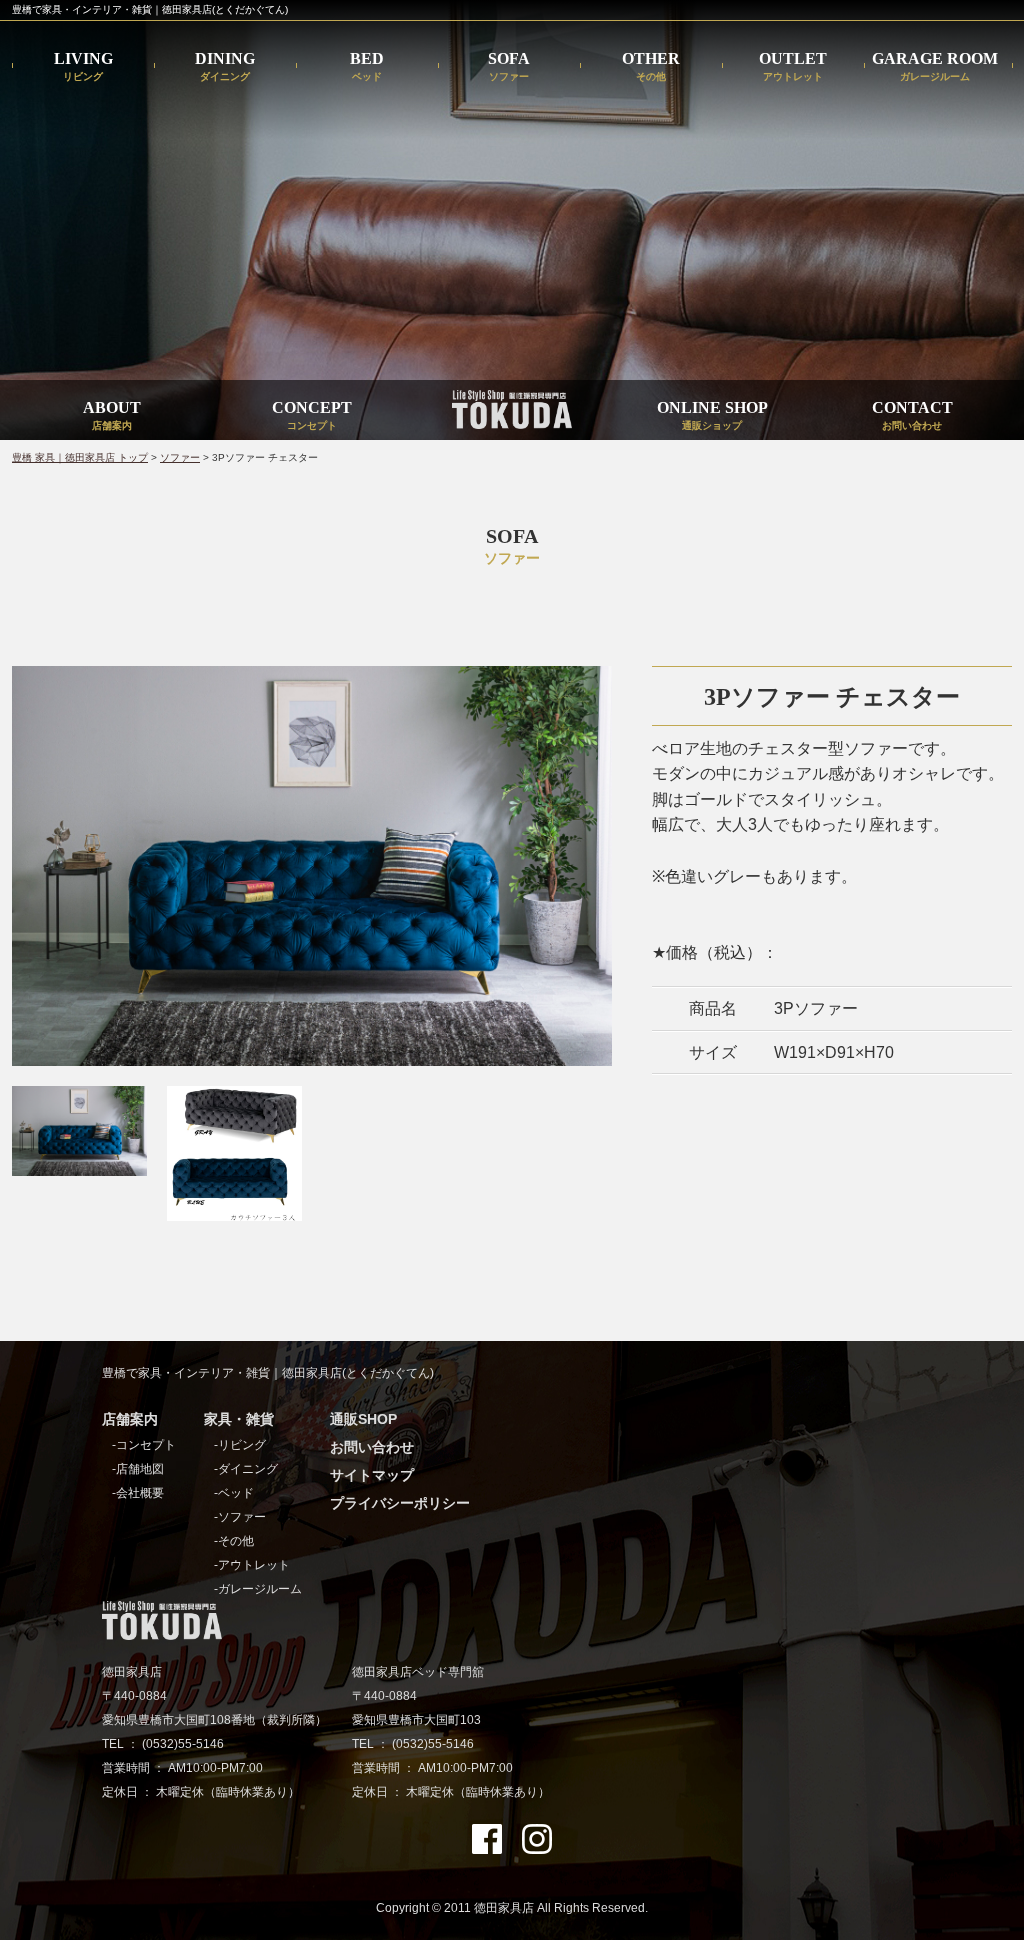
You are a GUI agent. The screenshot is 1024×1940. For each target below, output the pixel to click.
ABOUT (112, 415)
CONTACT (912, 415)
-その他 (234, 1541)
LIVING (83, 66)
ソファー (180, 457)
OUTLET (793, 66)
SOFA (509, 66)
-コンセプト (144, 1445)
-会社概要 (138, 1493)
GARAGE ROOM (935, 66)
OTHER (651, 66)
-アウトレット (252, 1565)
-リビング (240, 1445)
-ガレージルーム (258, 1589)
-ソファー (240, 1517)
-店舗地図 (138, 1469)
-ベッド (234, 1493)
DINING (225, 66)
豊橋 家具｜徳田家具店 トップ (80, 457)
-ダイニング (246, 1469)
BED (367, 66)
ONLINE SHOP (712, 415)
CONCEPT (312, 415)
